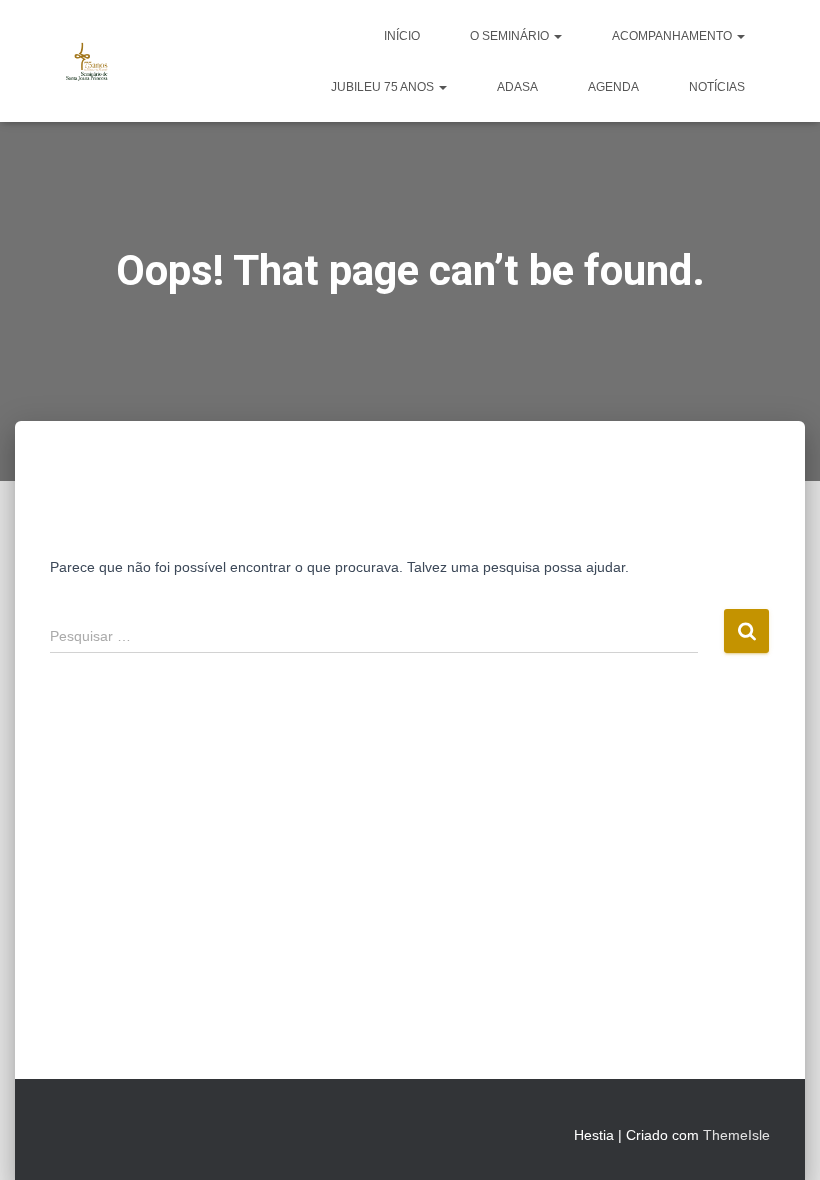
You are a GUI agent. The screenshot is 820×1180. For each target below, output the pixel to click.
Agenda (613, 87)
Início (402, 36)
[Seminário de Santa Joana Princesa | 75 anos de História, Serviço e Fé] (87, 61)
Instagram (102, 1132)
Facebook (66, 1132)
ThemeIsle (736, 1135)
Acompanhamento (673, 36)
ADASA (517, 87)
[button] (557, 36)
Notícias (717, 87)
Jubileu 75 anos (384, 87)
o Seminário (511, 36)
